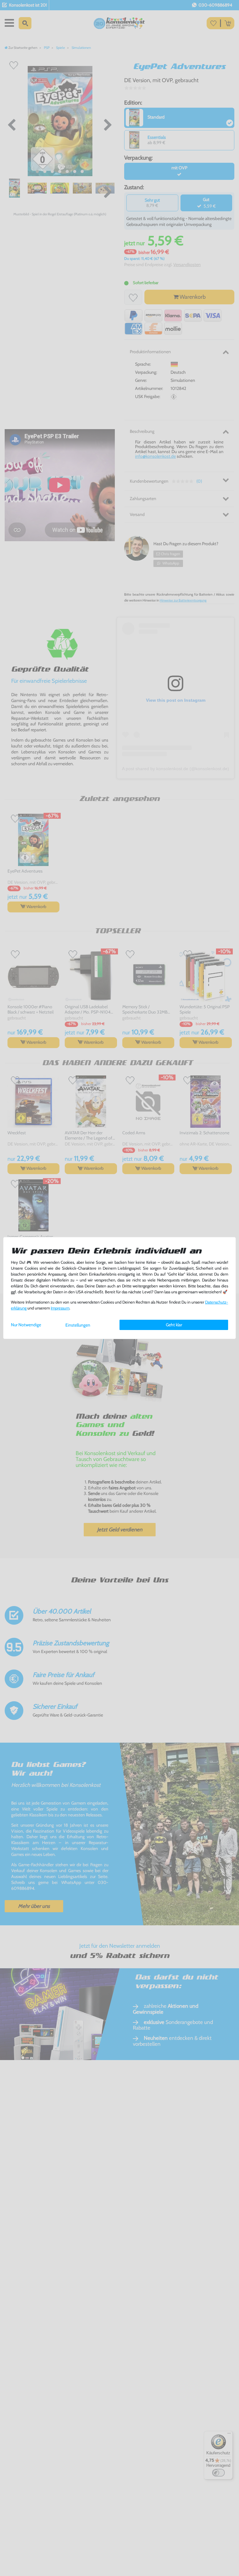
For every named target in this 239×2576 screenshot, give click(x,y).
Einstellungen (78, 1325)
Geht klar (174, 1325)
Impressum (60, 1308)
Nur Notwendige (26, 1325)
